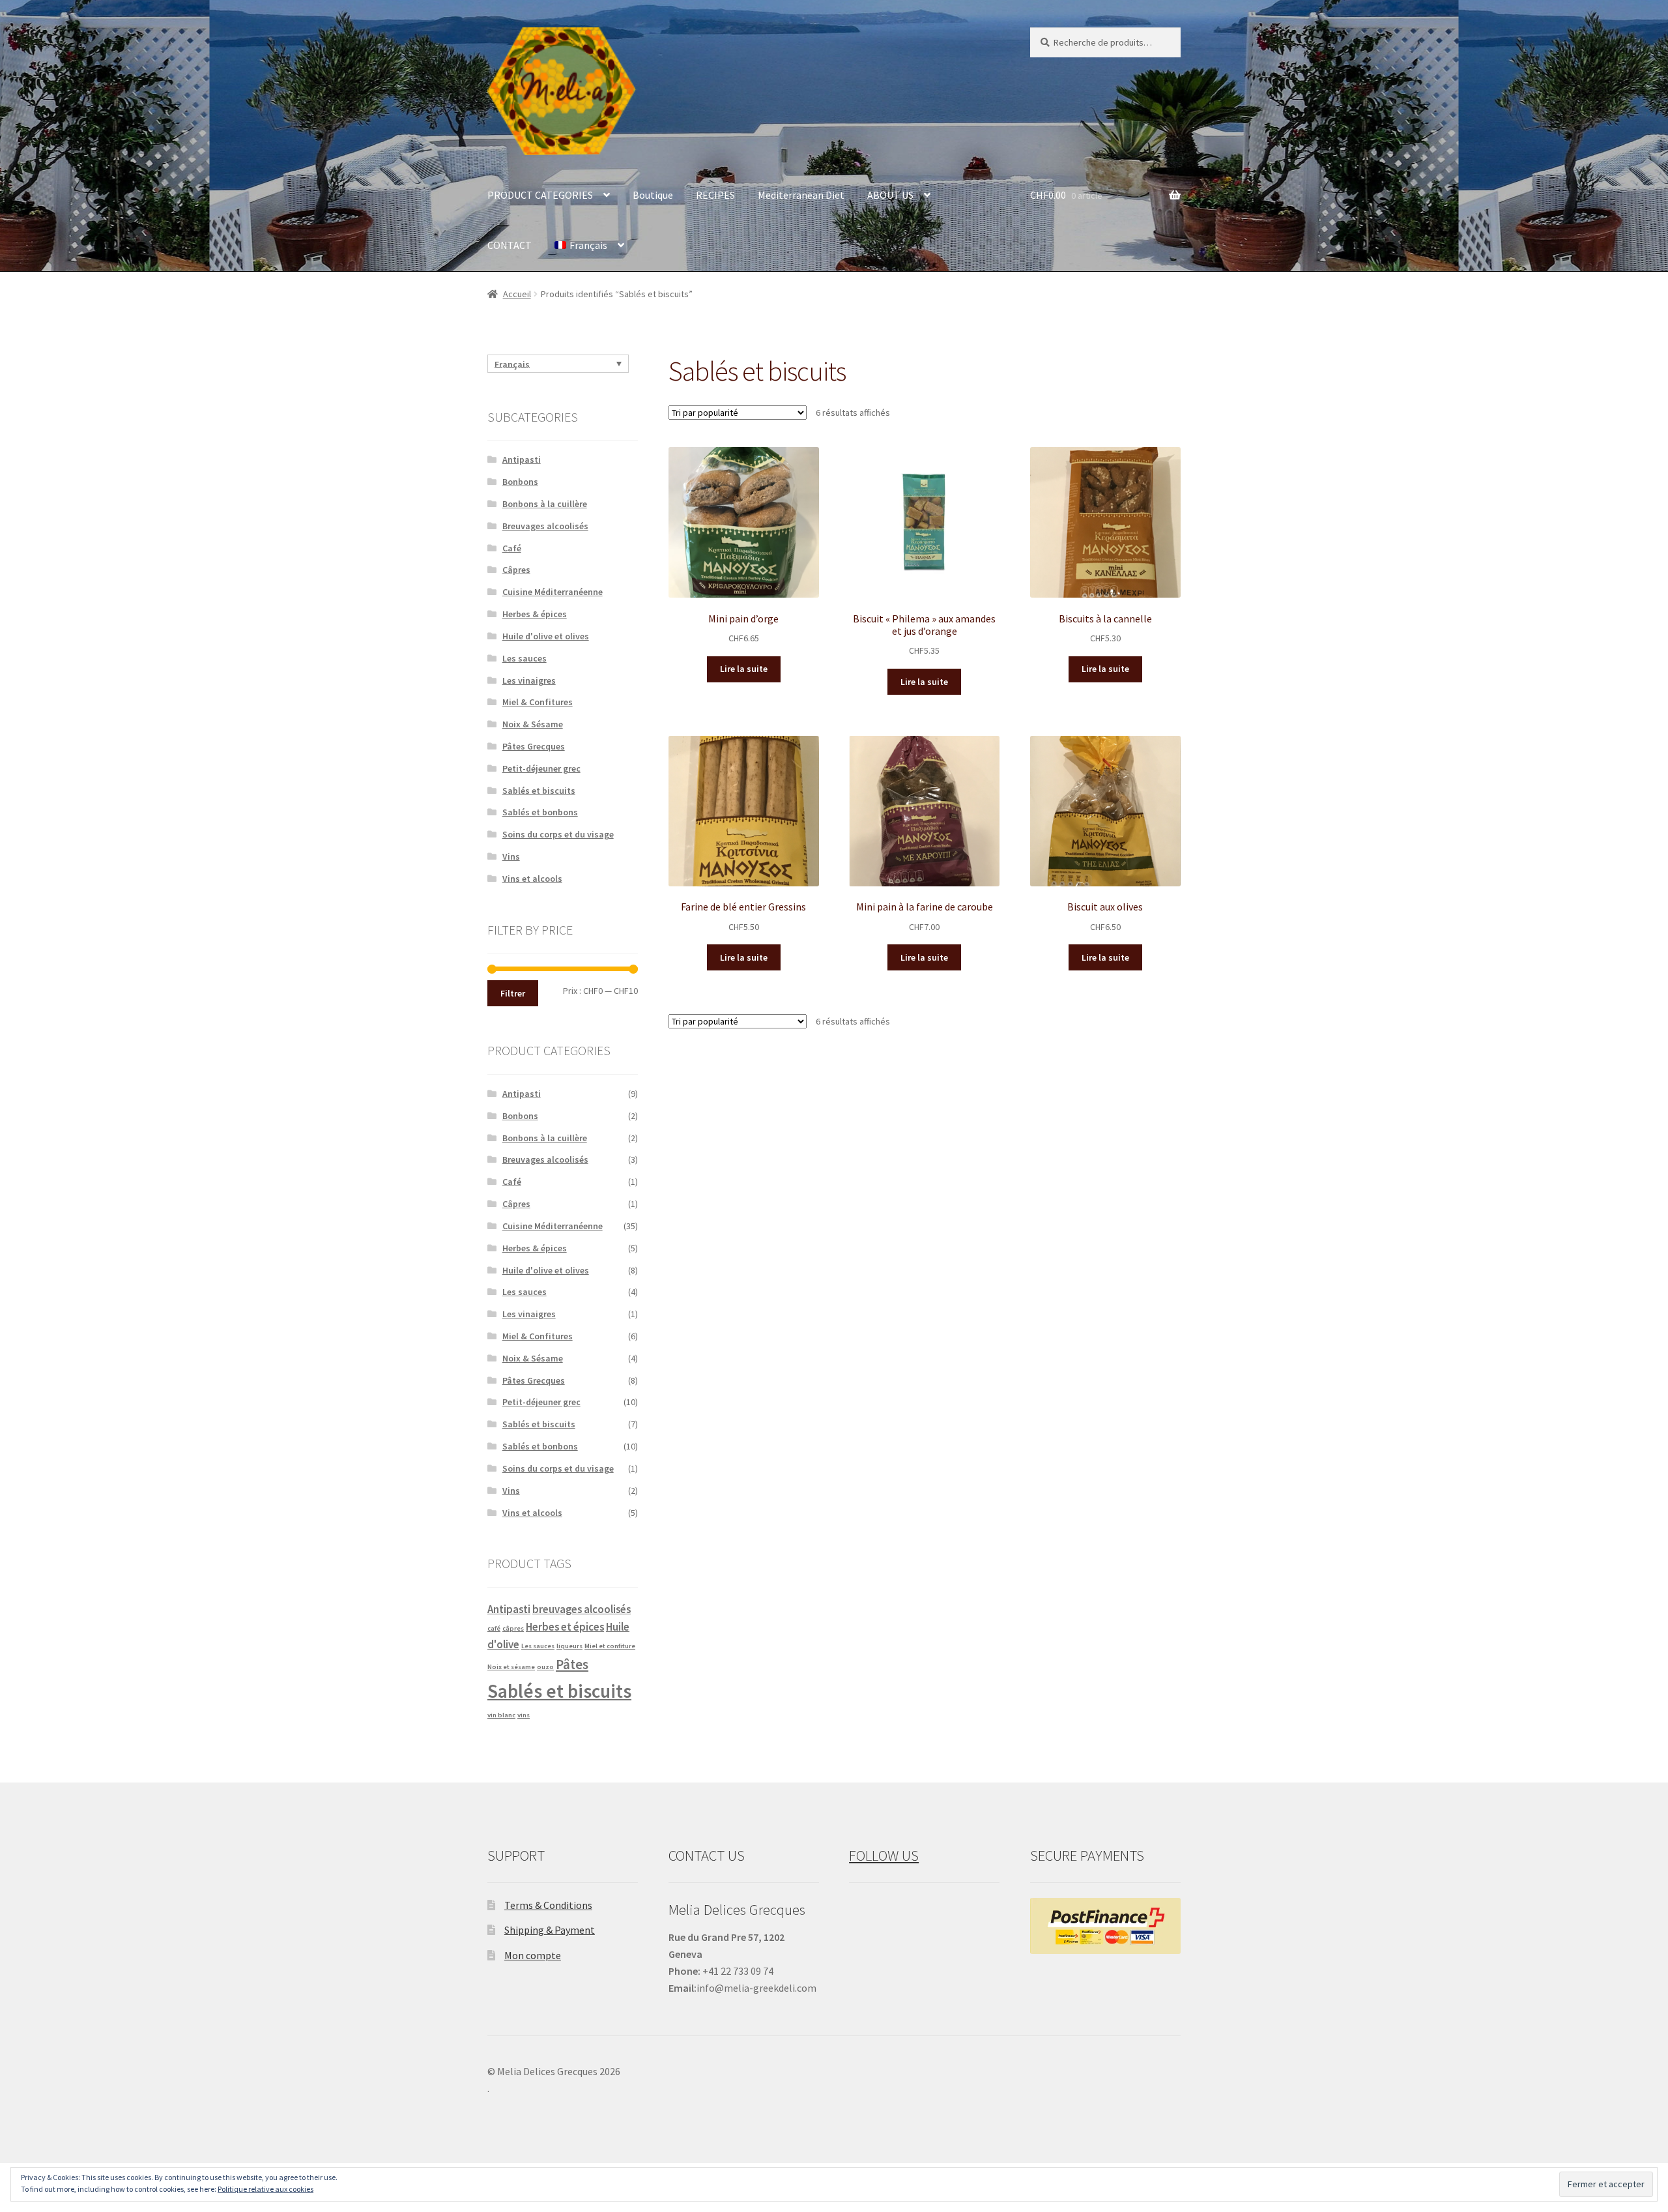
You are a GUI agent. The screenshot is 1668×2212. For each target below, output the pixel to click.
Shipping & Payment (550, 1930)
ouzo (545, 1667)
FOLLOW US (884, 1855)
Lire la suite (744, 669)
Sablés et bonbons (540, 812)
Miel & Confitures (538, 702)
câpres (513, 1628)
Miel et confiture (610, 1646)
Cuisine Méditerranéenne (553, 592)
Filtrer (513, 993)
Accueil (517, 294)
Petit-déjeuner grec (541, 768)
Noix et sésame (511, 1667)
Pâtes (572, 1664)
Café (512, 548)
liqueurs (569, 1646)
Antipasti (522, 459)
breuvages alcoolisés (582, 1609)
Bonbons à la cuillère (545, 504)
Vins (511, 856)
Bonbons (520, 482)
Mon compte (533, 1955)
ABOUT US (890, 195)
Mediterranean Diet (801, 195)
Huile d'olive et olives (546, 636)
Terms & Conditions (548, 1905)
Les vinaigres (529, 680)
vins (524, 1715)
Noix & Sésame (533, 724)
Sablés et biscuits (539, 791)
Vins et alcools (532, 879)
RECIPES (715, 195)
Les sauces (525, 658)
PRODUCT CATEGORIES (540, 195)
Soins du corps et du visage (558, 834)
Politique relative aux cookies (266, 2189)
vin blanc (501, 1715)
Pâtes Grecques (534, 746)
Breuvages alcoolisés (545, 526)
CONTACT (510, 245)
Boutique (653, 195)
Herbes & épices (535, 614)
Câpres (516, 570)
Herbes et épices (565, 1627)
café (494, 1628)
